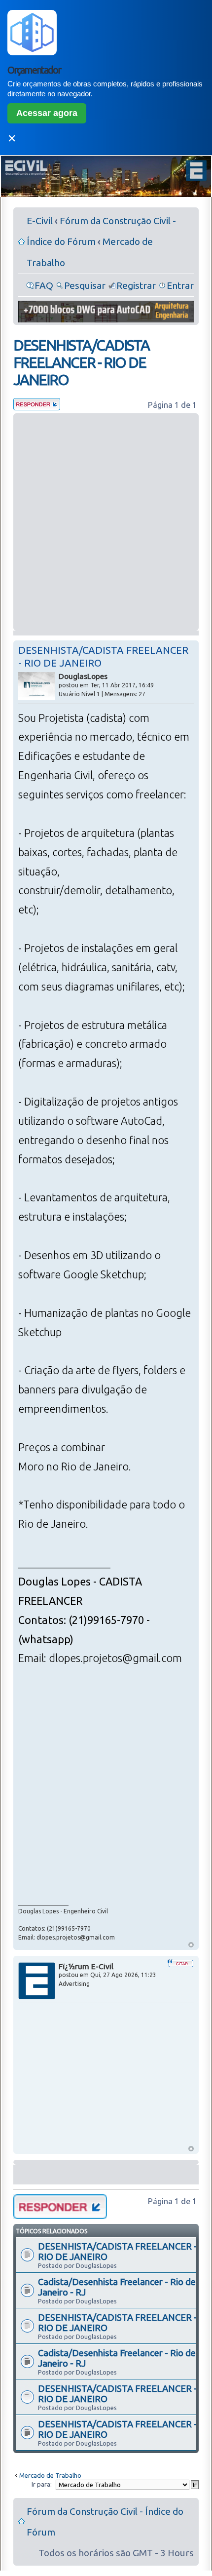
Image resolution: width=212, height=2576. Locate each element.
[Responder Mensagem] (37, 407)
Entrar (180, 285)
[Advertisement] (106, 522)
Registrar (136, 285)
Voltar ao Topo (191, 1945)
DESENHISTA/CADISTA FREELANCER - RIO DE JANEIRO (81, 362)
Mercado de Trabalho (50, 2475)
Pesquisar (85, 285)
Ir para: (42, 2484)
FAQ (44, 285)
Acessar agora (47, 113)
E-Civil (40, 221)
